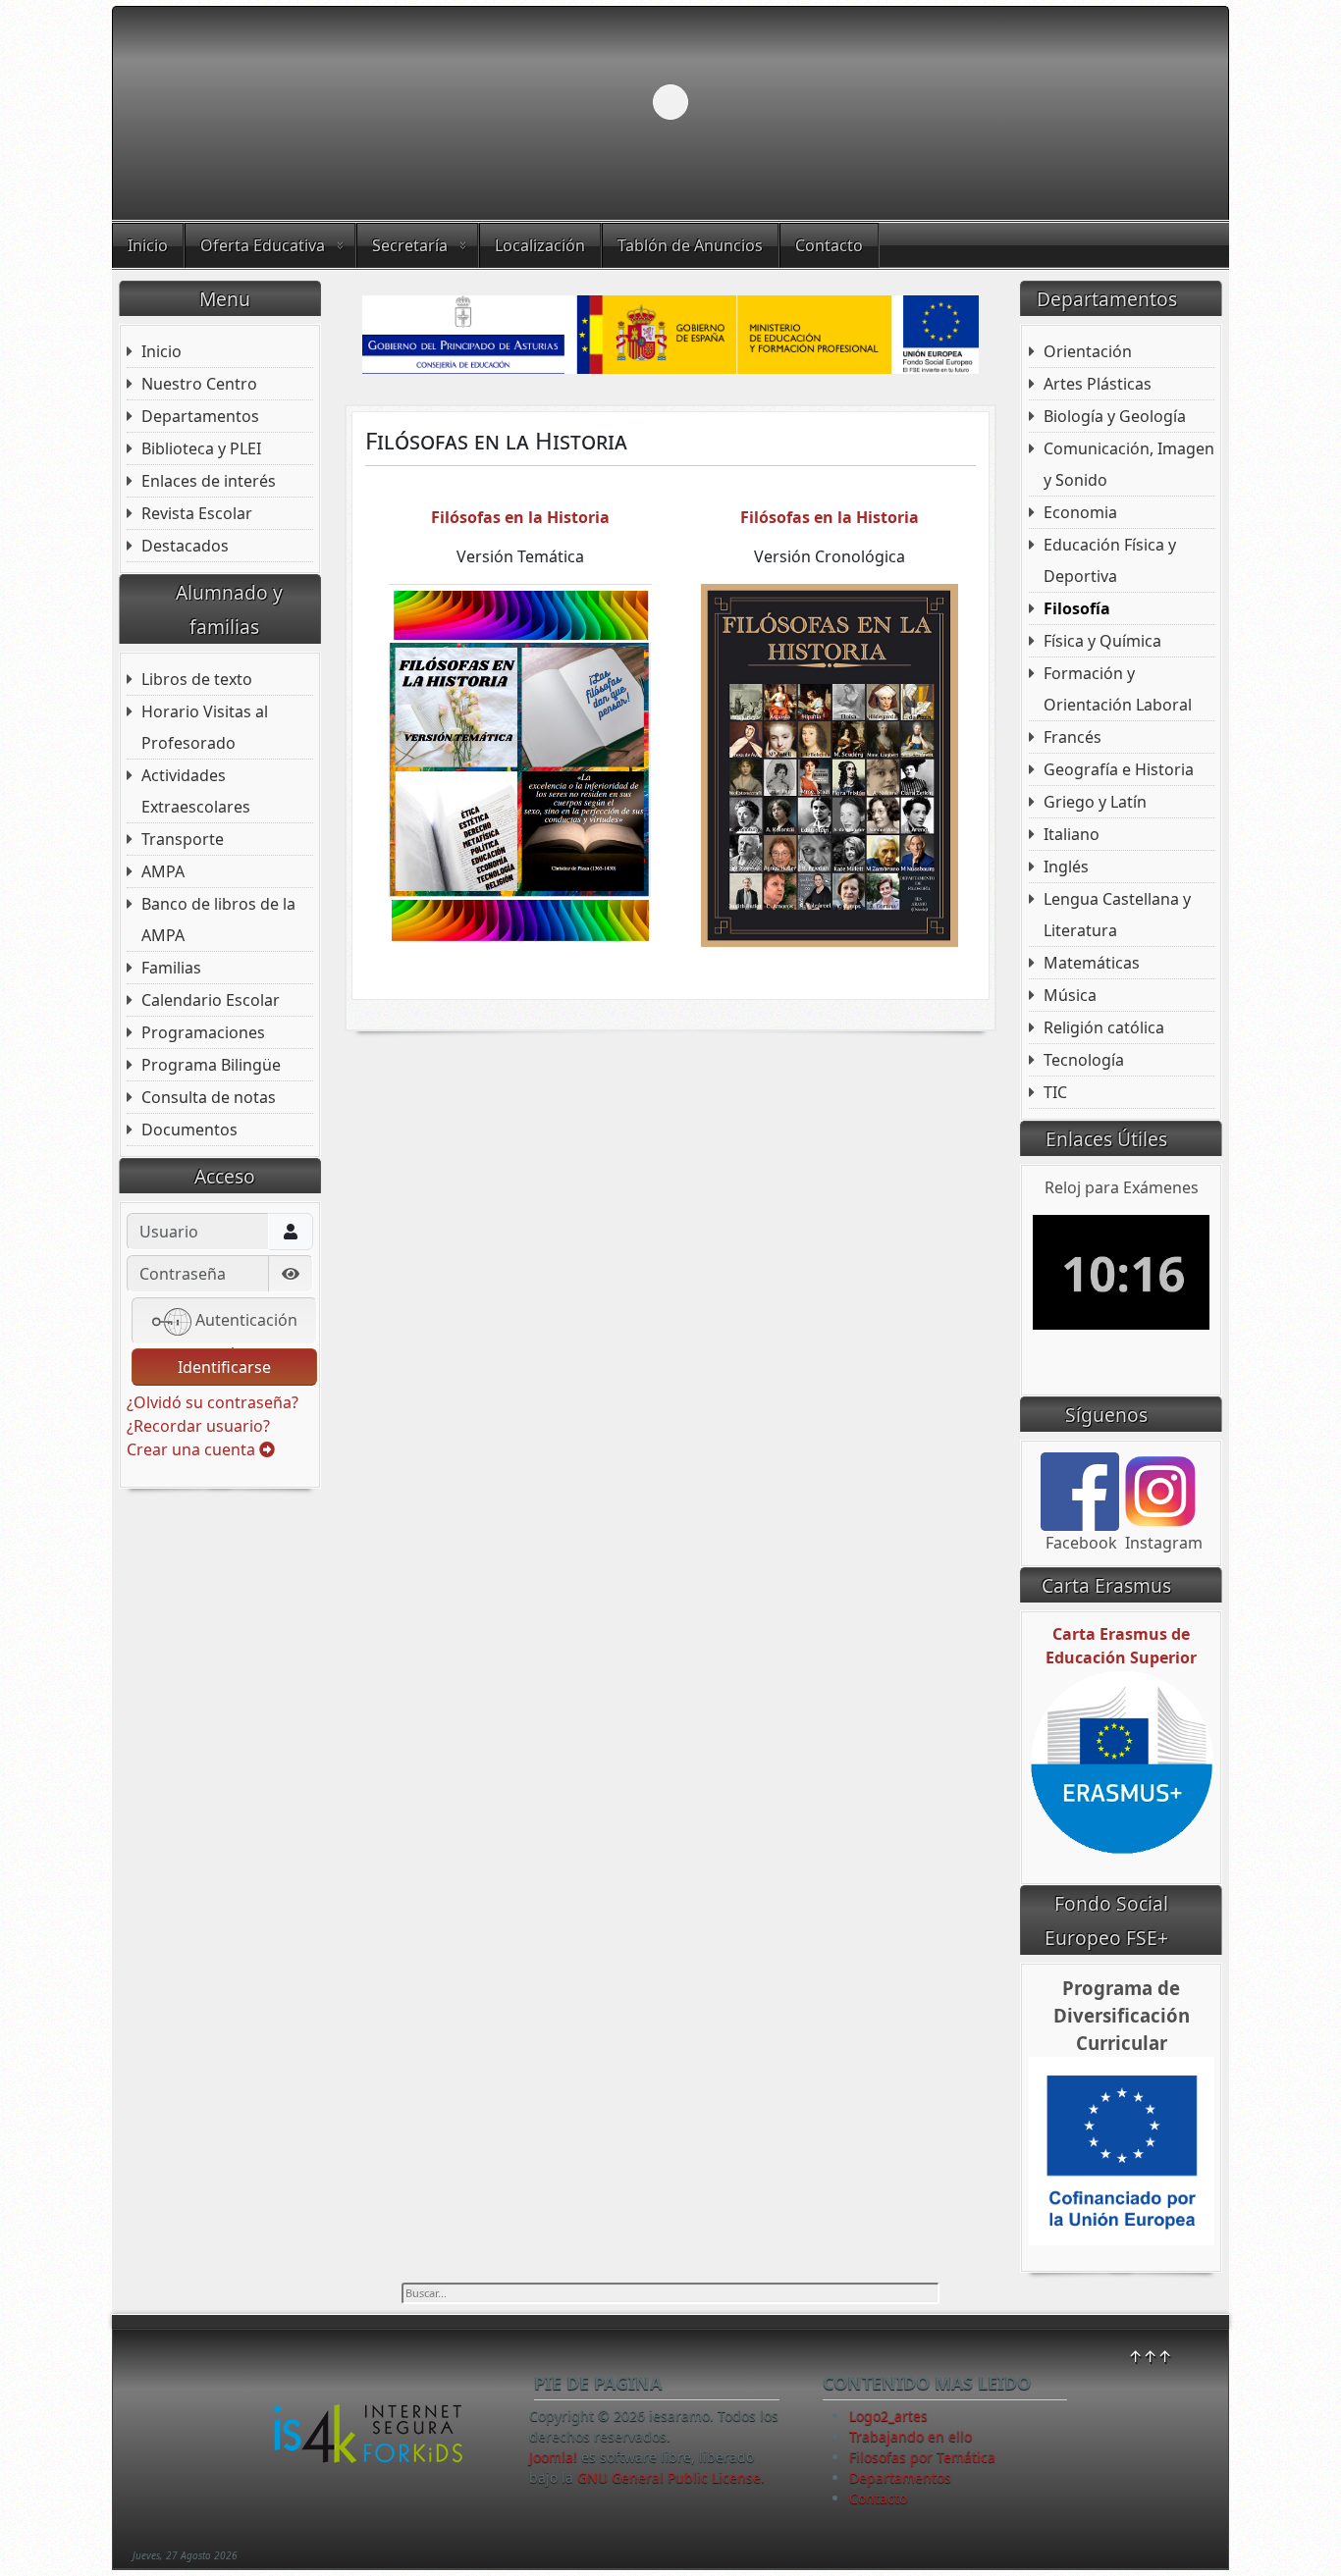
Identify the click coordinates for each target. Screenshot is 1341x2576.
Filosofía (1077, 608)
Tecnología (1084, 1060)
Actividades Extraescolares (196, 791)
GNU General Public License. (671, 2477)
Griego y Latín (1095, 802)
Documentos (189, 1130)
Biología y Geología (1115, 416)
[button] (1168, 102)
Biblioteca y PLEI (201, 448)
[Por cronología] (830, 763)
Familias (171, 968)
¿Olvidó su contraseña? (213, 1402)
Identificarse (224, 1367)
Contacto (829, 245)
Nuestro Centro (199, 384)
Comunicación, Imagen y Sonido (1129, 464)
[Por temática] (520, 763)
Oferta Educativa (263, 245)
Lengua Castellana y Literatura (1117, 915)
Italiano (1072, 834)
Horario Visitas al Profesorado (205, 727)
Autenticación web (244, 1327)
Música (1070, 995)
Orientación (1088, 351)
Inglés (1066, 867)
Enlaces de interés (209, 481)
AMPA (163, 871)
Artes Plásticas (1098, 384)
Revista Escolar (197, 513)
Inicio (148, 245)
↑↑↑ (1150, 2356)
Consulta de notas (209, 1097)
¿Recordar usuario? (198, 1426)
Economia (1080, 512)
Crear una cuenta (193, 1449)
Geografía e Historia (1119, 769)
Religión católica (1104, 1027)
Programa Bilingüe (211, 1065)
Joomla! (553, 2457)
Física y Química (1102, 641)
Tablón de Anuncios (690, 245)
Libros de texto (197, 679)
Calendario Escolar (211, 1000)
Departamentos (200, 416)
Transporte (183, 839)
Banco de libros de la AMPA (218, 920)
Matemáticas (1092, 963)
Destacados (185, 546)
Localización (540, 245)
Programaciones (203, 1032)
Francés (1073, 737)
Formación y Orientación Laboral (1118, 689)
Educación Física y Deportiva (1110, 560)
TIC (1055, 1092)
